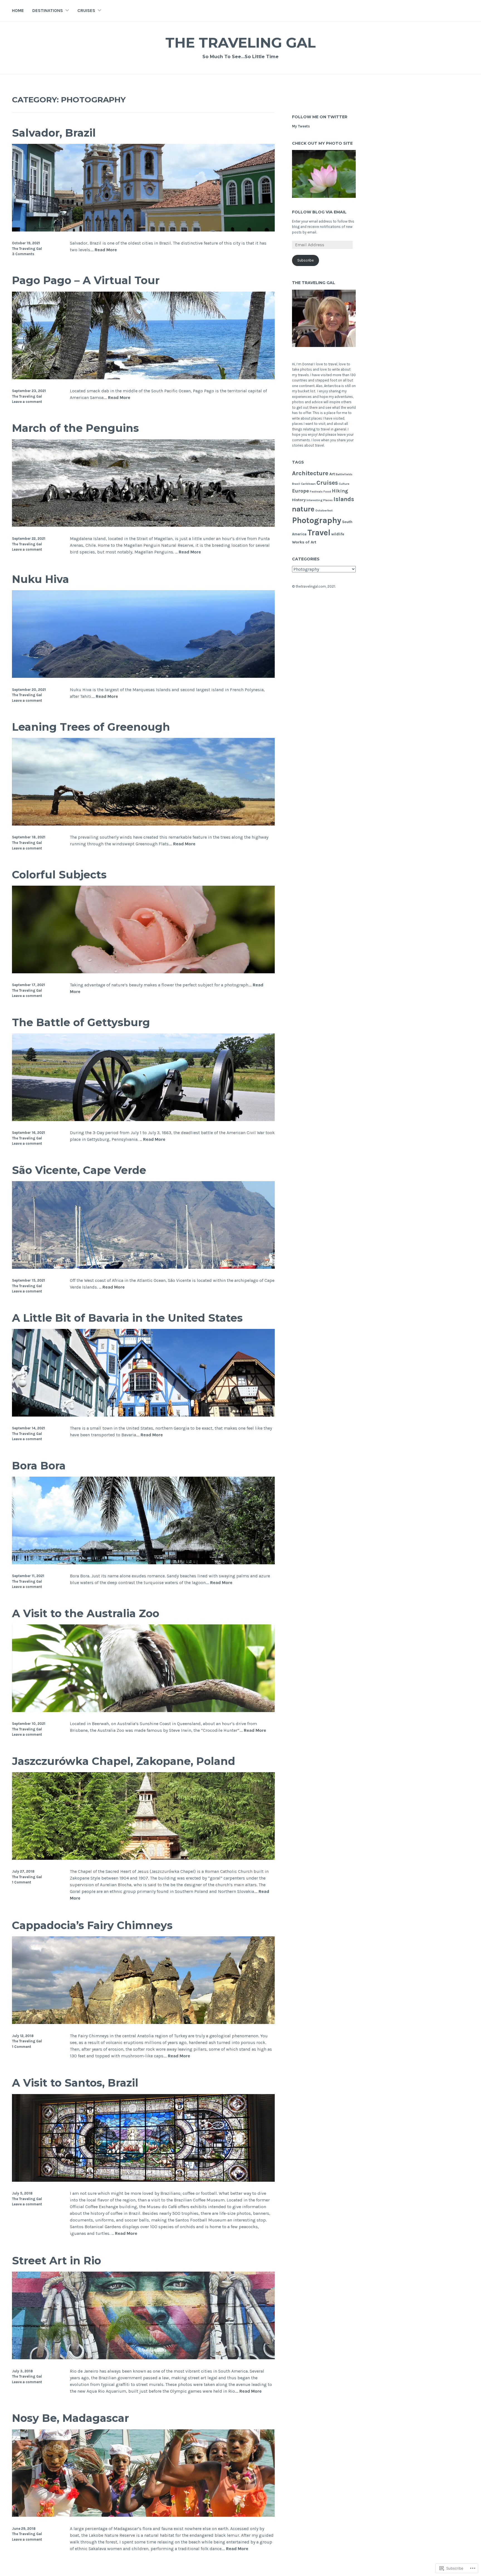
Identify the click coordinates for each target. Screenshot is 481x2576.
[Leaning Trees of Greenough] (143, 824)
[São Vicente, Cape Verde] (143, 1267)
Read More (106, 250)
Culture (344, 484)
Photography (317, 520)
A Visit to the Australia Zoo (86, 1613)
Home (18, 10)
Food (327, 492)
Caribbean (308, 484)
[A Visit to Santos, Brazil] (143, 2180)
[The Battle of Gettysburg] (143, 1120)
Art (332, 474)
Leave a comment (27, 402)
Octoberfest (324, 510)
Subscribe (305, 260)
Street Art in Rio (57, 2261)
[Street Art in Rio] (143, 2358)
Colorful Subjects (59, 875)
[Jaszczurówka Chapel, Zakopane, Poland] (143, 1858)
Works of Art (304, 542)
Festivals (316, 492)
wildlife (338, 534)
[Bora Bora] (143, 1563)
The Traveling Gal (240, 43)
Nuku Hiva (41, 579)
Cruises (86, 10)
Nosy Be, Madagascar (70, 2418)
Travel (319, 533)
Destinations (48, 10)
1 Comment (22, 1882)
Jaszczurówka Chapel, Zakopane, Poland (124, 1761)
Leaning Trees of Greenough (91, 727)
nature (303, 509)
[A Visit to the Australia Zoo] (143, 1711)
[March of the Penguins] (143, 525)
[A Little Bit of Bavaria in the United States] (143, 1415)
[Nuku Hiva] (143, 676)
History (299, 500)
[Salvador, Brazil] (143, 230)
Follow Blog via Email (319, 212)
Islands (344, 499)
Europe (300, 491)
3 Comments (23, 254)
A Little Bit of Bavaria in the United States (127, 1318)
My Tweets (301, 126)
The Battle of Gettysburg (81, 1022)
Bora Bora (39, 1466)
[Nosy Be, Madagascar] (143, 2515)
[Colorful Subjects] (143, 972)
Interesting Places (320, 500)
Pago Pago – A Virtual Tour (86, 280)
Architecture (310, 473)
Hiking (340, 491)
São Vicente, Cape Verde (79, 1170)
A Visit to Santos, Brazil (75, 2083)
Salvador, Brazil (54, 133)
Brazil (296, 484)
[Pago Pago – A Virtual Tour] (143, 378)
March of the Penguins (75, 428)
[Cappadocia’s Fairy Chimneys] (143, 2022)
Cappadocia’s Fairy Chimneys (92, 1925)
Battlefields (344, 474)
